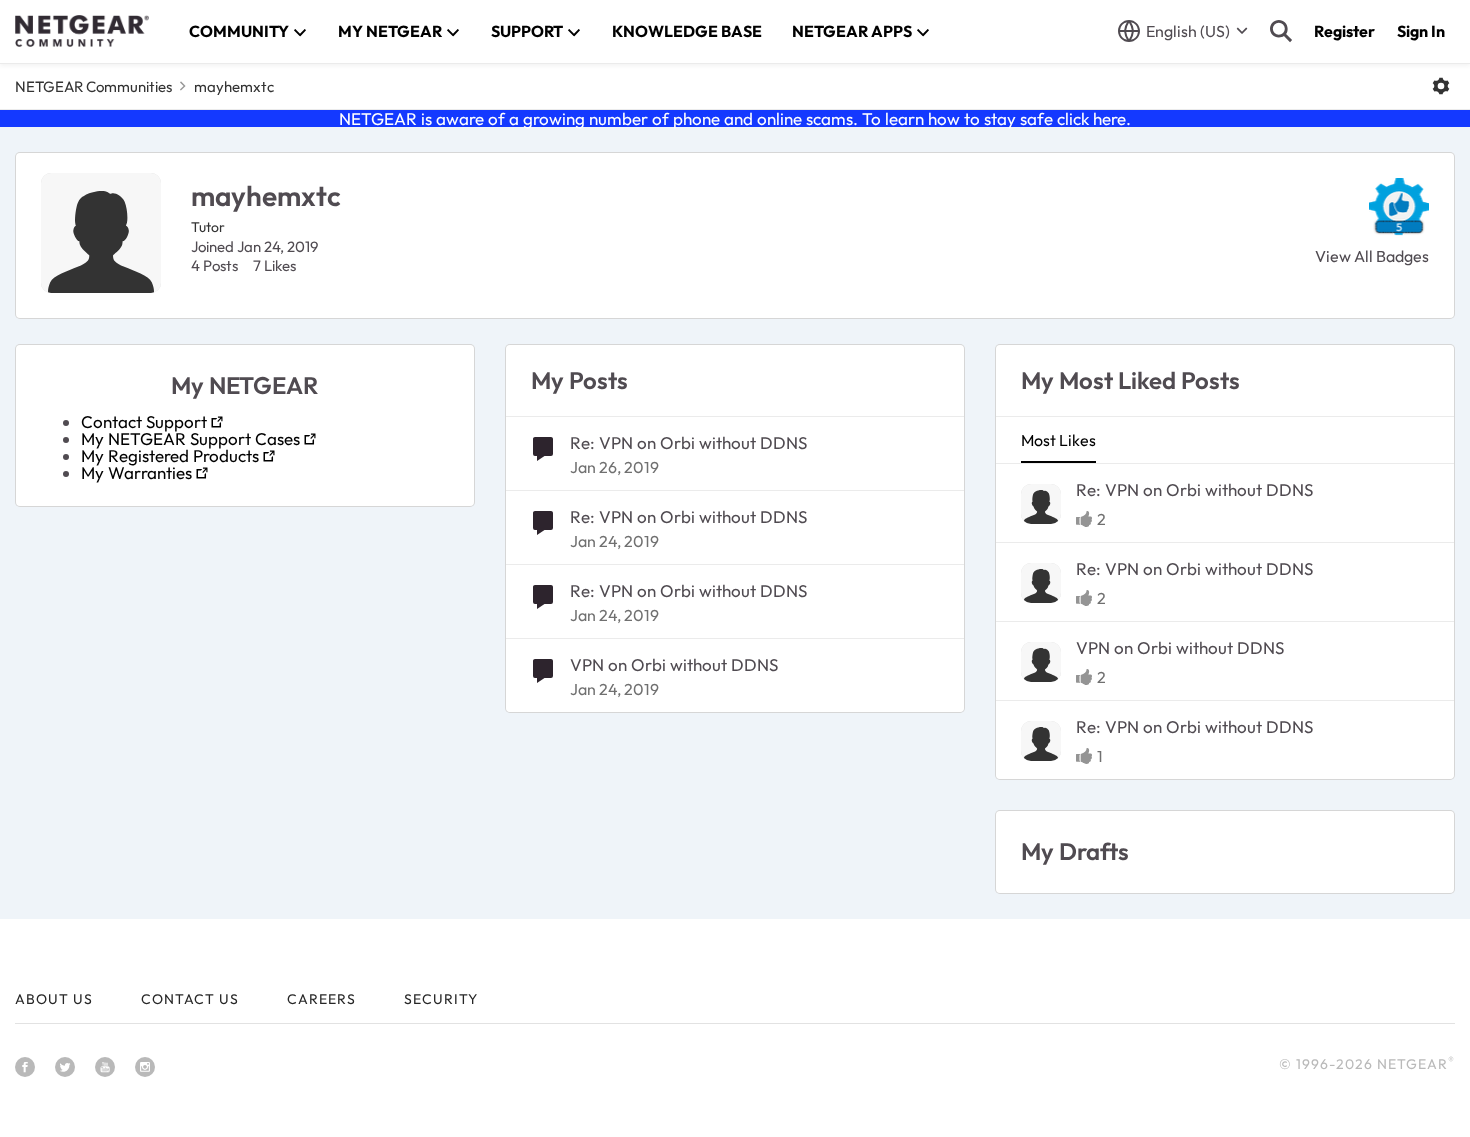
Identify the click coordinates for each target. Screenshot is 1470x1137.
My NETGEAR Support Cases (190, 438)
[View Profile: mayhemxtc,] (1041, 504)
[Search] (1281, 31)
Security (441, 999)
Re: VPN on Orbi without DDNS (688, 442)
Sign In (1421, 31)
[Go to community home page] (82, 31)
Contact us (190, 999)
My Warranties (136, 472)
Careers (321, 999)
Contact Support (144, 421)
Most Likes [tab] (1058, 440)
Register (1344, 31)
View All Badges (1372, 256)
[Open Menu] (1441, 86)
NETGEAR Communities (93, 86)
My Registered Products (170, 455)
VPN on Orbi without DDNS (674, 664)
